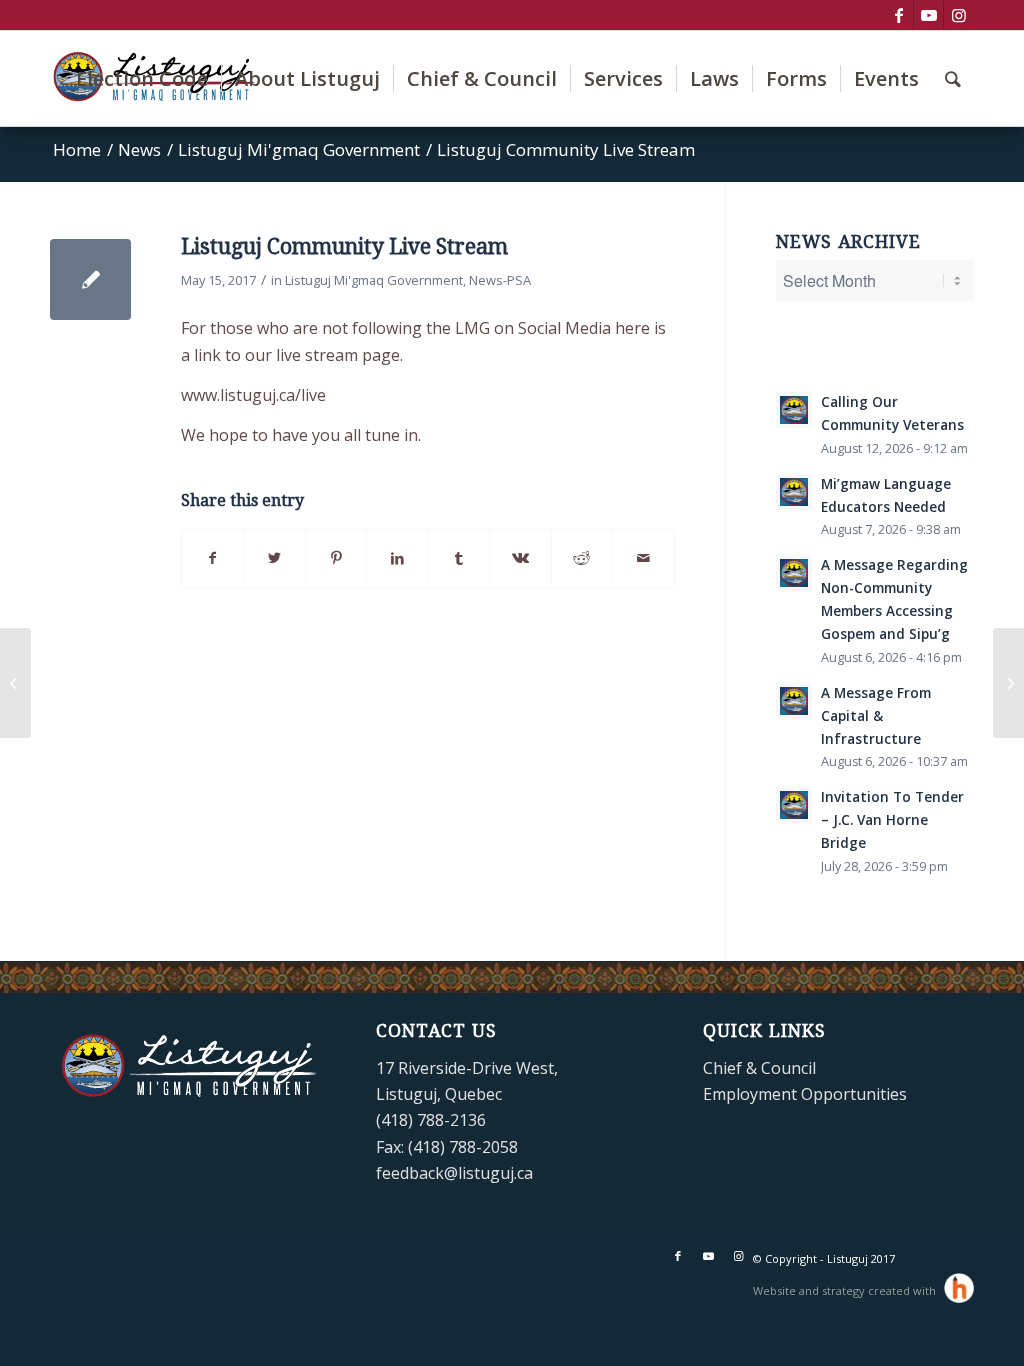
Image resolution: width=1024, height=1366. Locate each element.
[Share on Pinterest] (336, 558)
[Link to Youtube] (928, 15)
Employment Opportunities (805, 1094)
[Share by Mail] (643, 558)
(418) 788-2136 (431, 1120)
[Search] (953, 78)
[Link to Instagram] (959, 15)
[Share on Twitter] (274, 558)
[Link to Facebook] (898, 15)
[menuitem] (142, 78)
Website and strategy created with (846, 1290)
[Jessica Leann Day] (15, 683)
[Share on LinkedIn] (397, 558)
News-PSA (500, 280)
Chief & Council (759, 1068)
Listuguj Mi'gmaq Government (374, 280)
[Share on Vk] (520, 558)
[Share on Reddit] (582, 558)
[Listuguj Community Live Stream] (90, 279)
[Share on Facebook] (212, 558)
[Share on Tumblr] (459, 558)
